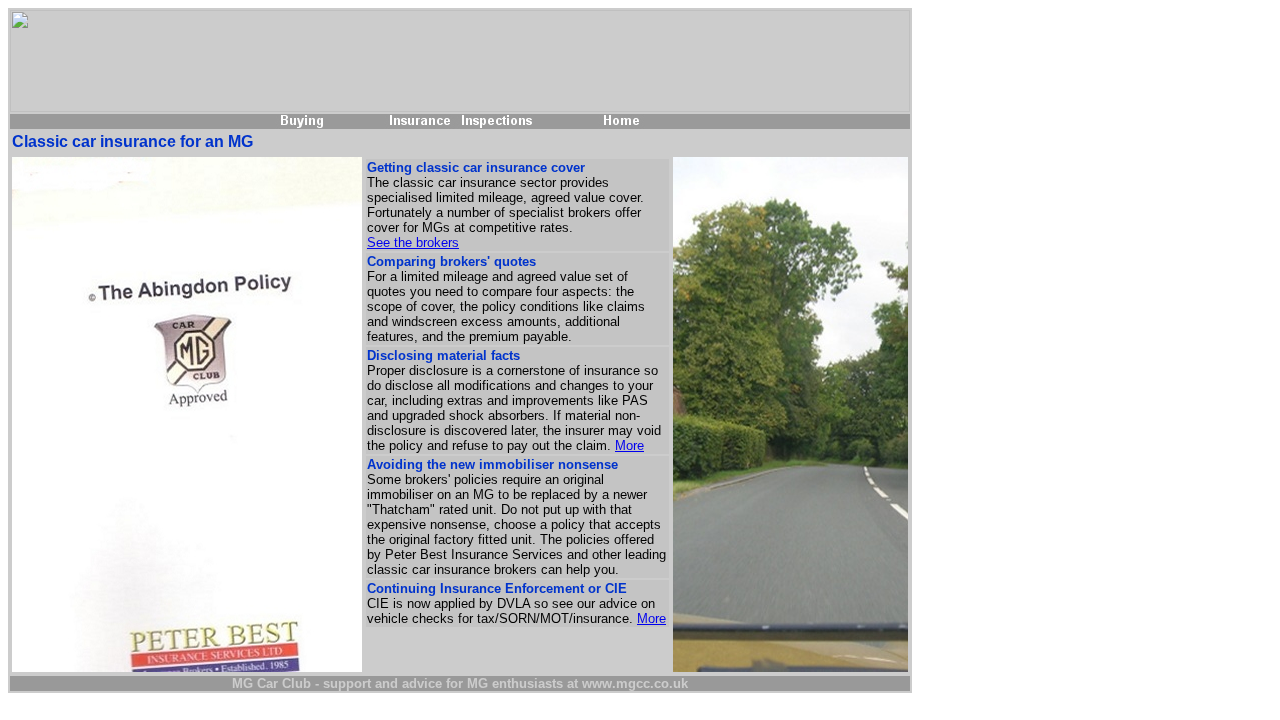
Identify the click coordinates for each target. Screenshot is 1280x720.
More (629, 445)
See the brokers (413, 242)
